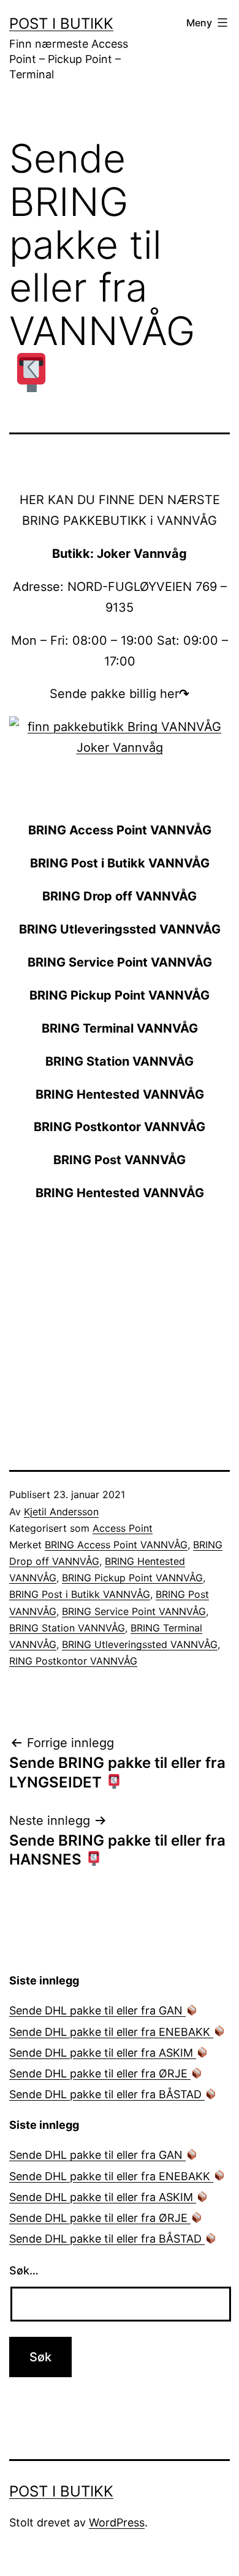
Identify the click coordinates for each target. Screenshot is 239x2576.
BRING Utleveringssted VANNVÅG (140, 1644)
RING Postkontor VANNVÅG (73, 1661)
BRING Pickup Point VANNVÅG (132, 1578)
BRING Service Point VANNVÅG (134, 1611)
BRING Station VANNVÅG (67, 1628)
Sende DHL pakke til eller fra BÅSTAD (107, 2094)
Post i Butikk (61, 24)
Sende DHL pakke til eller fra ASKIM (103, 2053)
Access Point (123, 1528)
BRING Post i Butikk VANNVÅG (80, 1594)
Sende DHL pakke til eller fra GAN (97, 2010)
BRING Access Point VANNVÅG (116, 1545)
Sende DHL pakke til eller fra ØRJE (100, 2073)
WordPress (117, 2522)
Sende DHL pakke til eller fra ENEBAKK (111, 2032)
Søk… (24, 2270)
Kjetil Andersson (61, 1512)
